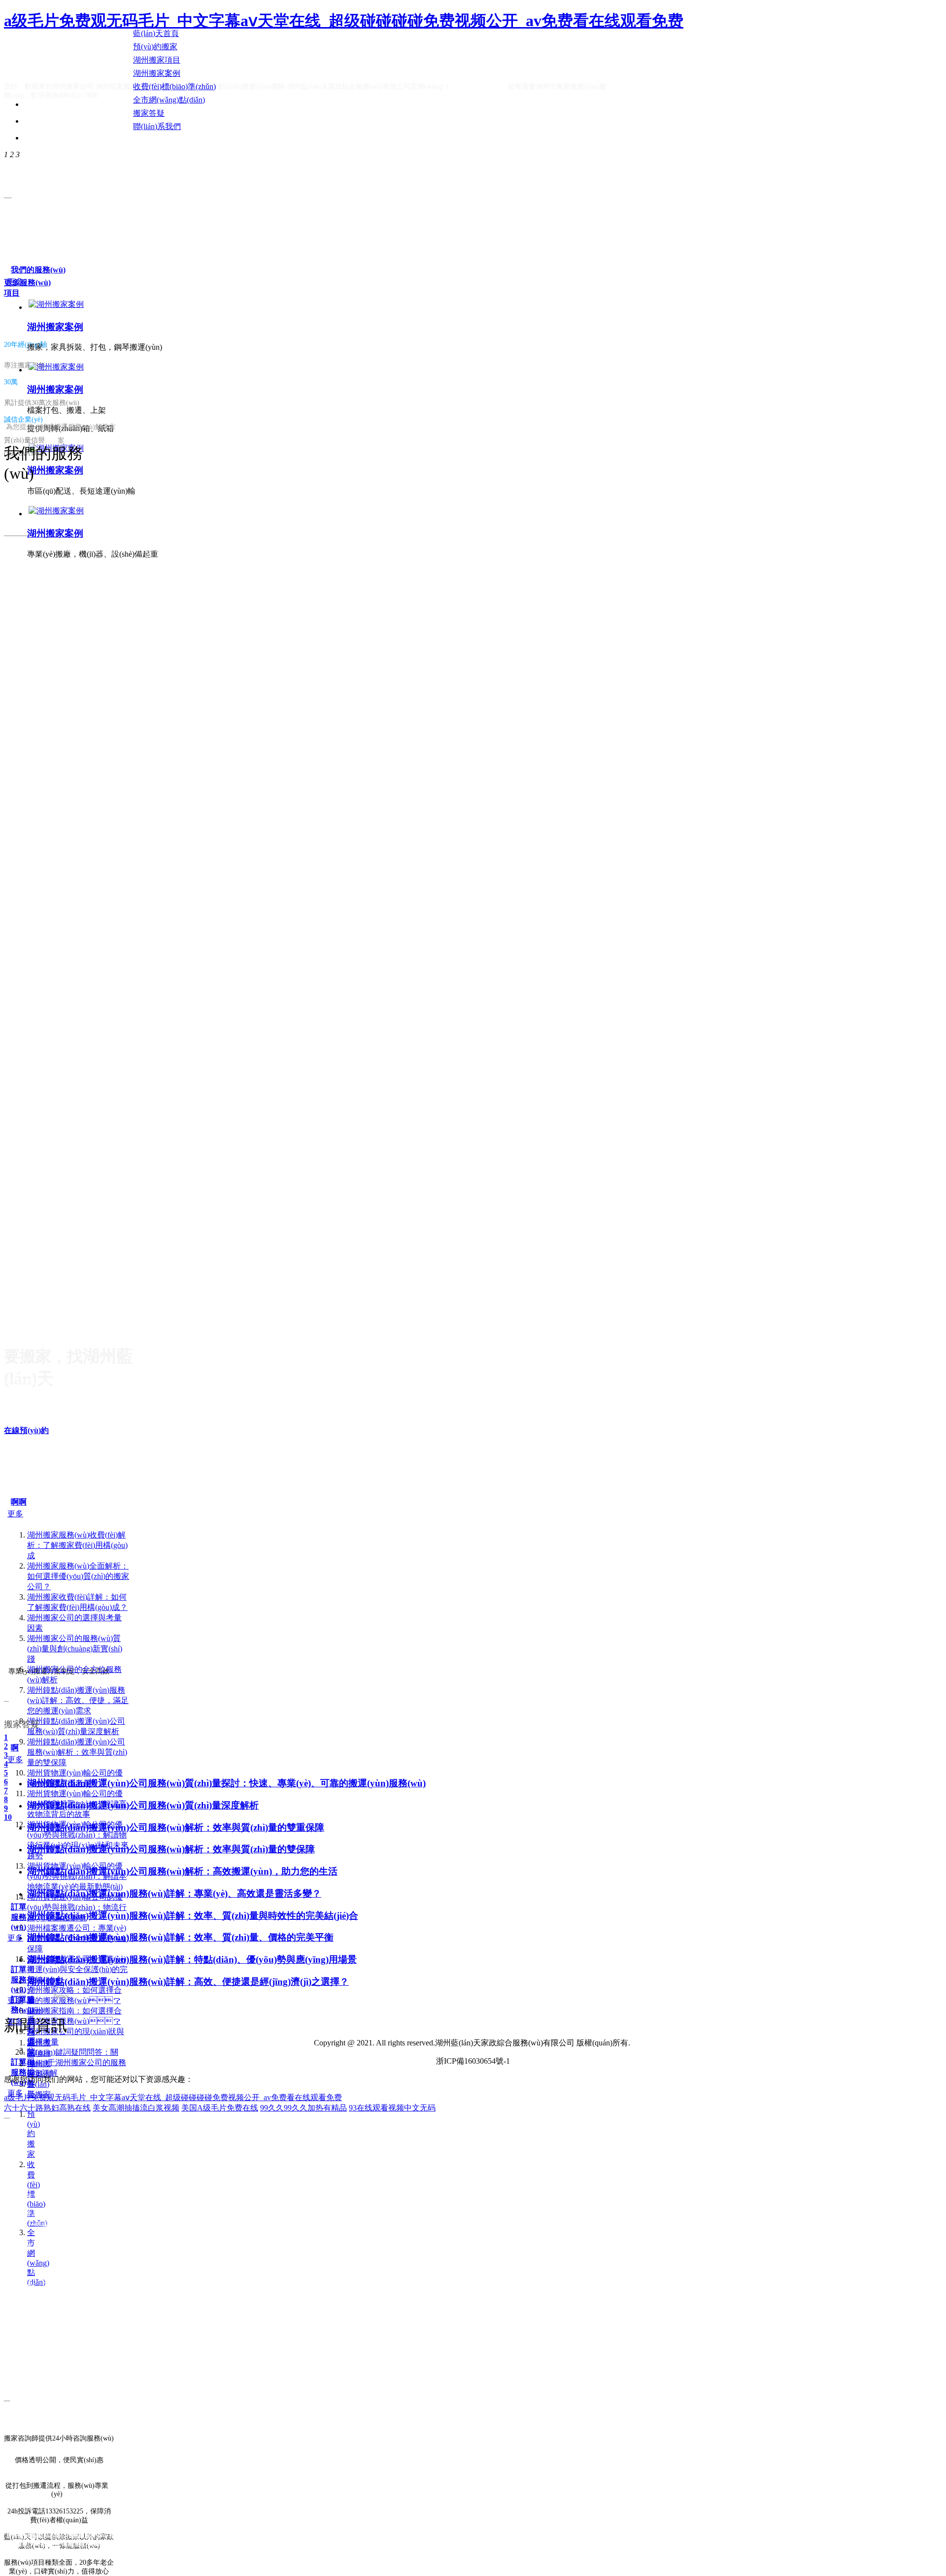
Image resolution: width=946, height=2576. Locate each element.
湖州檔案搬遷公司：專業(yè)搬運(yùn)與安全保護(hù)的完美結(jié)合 (77, 1969)
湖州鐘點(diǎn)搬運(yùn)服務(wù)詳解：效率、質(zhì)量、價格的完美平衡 (180, 1937)
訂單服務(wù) (19, 1917)
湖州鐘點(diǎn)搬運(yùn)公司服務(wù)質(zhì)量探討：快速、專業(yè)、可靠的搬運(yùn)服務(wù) (226, 1783)
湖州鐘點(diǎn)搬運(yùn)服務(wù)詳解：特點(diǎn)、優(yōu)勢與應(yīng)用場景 (192, 1959)
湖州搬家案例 (55, 327)
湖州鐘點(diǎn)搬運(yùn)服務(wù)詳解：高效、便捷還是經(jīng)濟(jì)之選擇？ (188, 1982)
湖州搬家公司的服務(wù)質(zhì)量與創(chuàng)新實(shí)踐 (75, 1649)
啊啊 (19, 1502)
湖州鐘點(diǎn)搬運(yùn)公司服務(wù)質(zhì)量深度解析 (143, 1805)
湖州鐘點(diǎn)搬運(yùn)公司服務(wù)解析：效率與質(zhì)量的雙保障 (77, 1752)
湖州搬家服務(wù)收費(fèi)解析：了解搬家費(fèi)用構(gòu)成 (77, 1545)
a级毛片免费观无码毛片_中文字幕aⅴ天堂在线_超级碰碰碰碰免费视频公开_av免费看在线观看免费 (344, 21)
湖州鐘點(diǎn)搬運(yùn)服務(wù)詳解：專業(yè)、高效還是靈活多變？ (174, 1893)
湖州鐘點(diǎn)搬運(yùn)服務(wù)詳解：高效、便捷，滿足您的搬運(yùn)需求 (78, 1700)
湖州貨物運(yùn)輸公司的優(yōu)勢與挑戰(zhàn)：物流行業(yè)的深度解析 (77, 1907)
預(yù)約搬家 (34, 2134)
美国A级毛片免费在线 (220, 2108)
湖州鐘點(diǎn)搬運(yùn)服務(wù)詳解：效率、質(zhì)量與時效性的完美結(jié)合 (193, 1916)
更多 (15, 282)
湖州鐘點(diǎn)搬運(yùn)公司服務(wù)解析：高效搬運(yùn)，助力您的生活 (182, 1871)
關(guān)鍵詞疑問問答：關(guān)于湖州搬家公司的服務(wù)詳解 (77, 2062)
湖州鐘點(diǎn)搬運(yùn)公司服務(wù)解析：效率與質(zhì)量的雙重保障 (176, 1827)
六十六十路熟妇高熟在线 (47, 2108)
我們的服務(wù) (38, 270)
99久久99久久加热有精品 (304, 2108)
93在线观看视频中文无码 (392, 2108)
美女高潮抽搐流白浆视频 (136, 2108)
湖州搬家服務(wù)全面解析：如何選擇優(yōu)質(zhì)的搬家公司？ (78, 1576)
